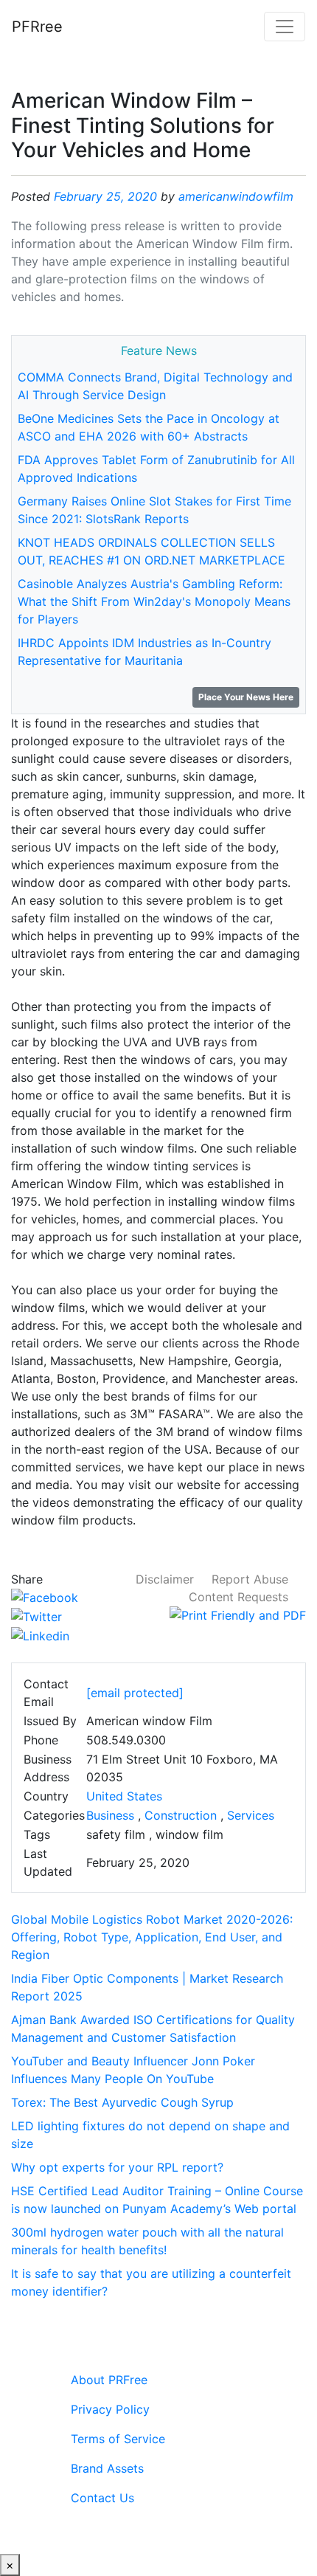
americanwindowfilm (236, 196)
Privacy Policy (110, 2409)
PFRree (37, 27)
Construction (181, 1815)
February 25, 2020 (105, 196)
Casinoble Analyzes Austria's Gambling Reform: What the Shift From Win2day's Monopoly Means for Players (154, 601)
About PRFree (109, 2380)
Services (251, 1815)
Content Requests (238, 1597)
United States (124, 1796)
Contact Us (102, 2498)
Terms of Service (118, 2439)
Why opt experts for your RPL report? (117, 2167)
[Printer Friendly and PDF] (238, 1615)
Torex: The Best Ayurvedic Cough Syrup (122, 2102)
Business (110, 1815)
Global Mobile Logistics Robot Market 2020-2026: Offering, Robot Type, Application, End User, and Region (152, 1937)
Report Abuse (250, 1579)
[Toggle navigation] (285, 27)
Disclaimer (165, 1579)
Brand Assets (107, 2468)
